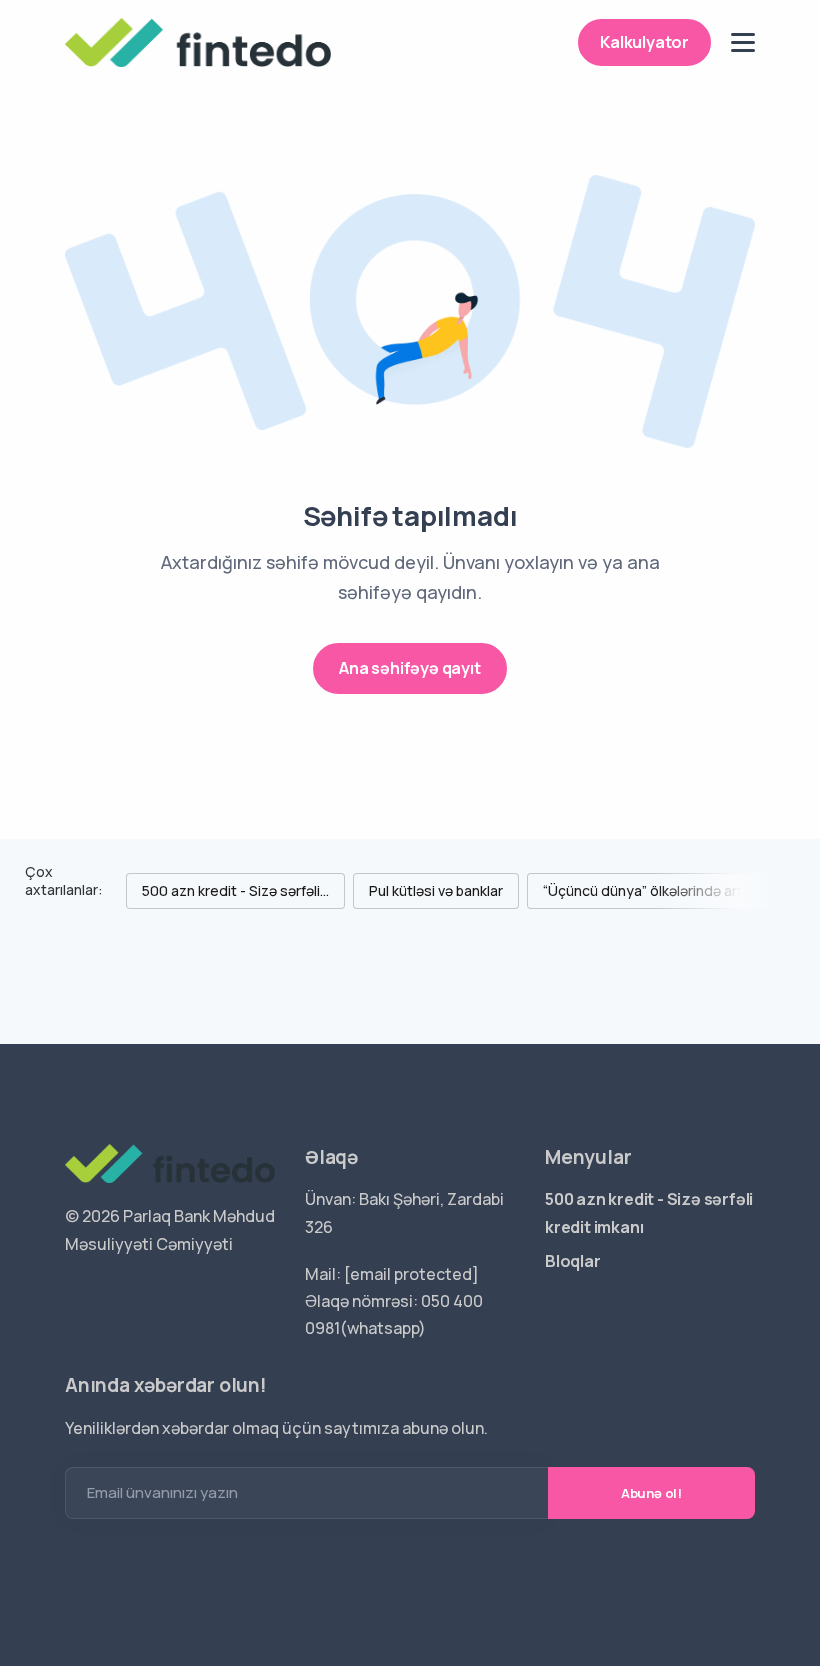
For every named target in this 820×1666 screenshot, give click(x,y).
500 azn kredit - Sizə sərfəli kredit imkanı (649, 1212)
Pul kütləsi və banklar (436, 890)
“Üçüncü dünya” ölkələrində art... (647, 890)
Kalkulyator (644, 42)
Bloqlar (573, 1261)
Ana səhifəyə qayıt (409, 668)
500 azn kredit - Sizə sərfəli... (235, 890)
